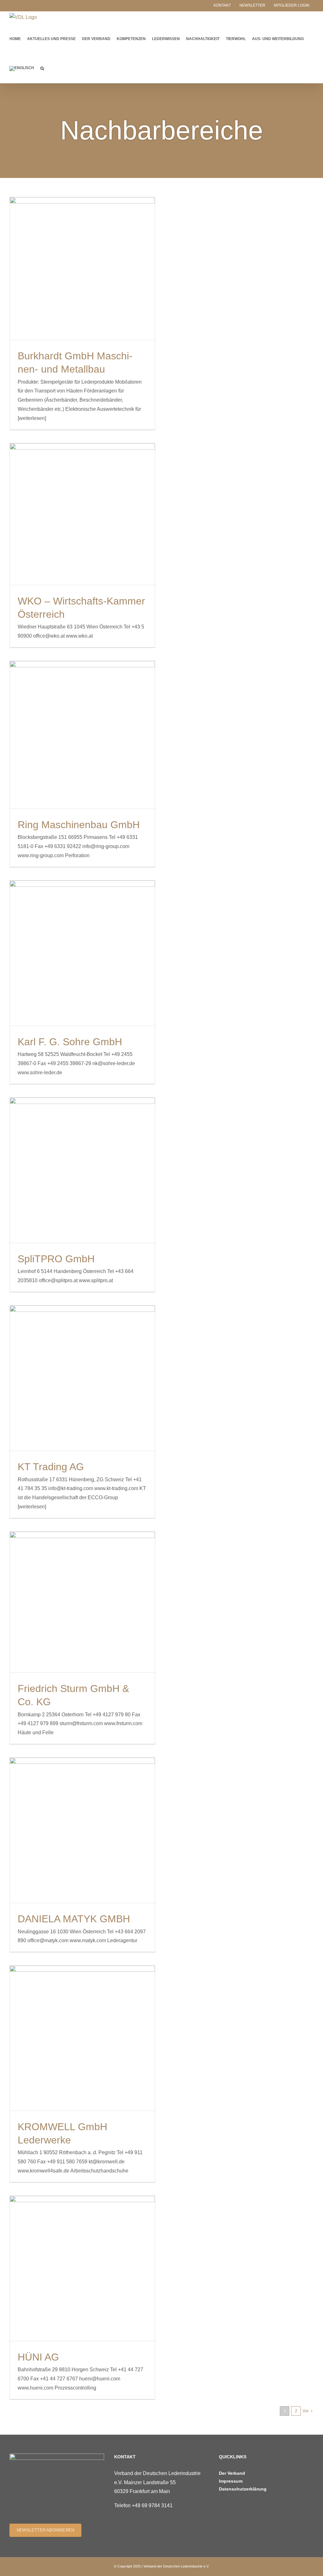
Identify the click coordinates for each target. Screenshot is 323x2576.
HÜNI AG (38, 2357)
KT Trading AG (51, 1467)
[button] (42, 68)
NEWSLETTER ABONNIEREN (45, 2530)
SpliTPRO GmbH (56, 1259)
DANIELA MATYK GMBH (74, 1919)
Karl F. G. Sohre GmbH (70, 1042)
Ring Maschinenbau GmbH (79, 825)
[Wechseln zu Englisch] (22, 68)
